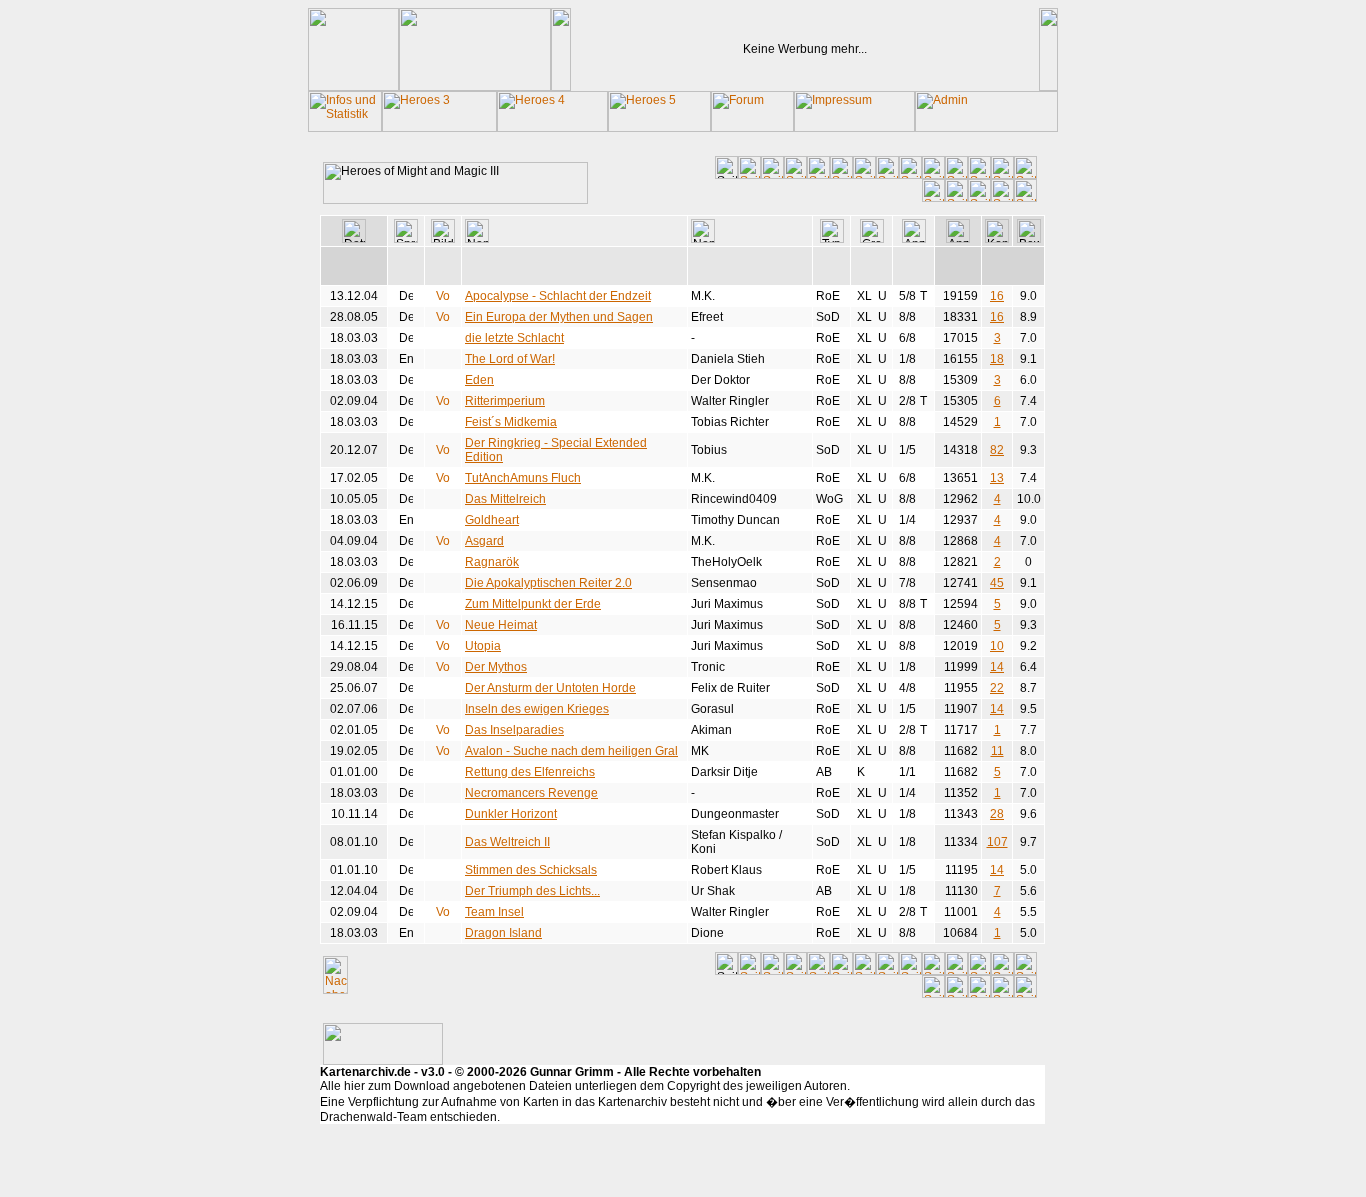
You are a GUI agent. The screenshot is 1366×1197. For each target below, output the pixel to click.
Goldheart (492, 520)
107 (997, 842)
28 (997, 814)
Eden (479, 380)
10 (997, 646)
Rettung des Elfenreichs (530, 772)
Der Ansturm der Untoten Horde (550, 688)
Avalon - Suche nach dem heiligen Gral (571, 751)
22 (997, 688)
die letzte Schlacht (514, 338)
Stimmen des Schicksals (531, 870)
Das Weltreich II (507, 842)
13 (997, 478)
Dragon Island (503, 933)
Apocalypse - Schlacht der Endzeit (558, 296)
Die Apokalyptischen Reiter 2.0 (548, 583)
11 (997, 751)
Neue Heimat (501, 625)
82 (997, 450)
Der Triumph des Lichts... (532, 891)
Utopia (483, 646)
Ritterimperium (505, 401)
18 (997, 359)
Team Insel (494, 912)
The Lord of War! (510, 359)
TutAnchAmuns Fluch (523, 478)
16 (997, 296)
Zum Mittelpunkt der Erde (533, 604)
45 (997, 583)
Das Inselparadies (514, 730)
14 (997, 667)
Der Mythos (496, 667)
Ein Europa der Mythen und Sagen (559, 317)
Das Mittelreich (505, 499)
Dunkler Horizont (511, 814)
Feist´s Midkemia (511, 422)
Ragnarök (492, 562)
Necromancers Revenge (531, 793)
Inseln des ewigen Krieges (537, 709)
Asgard (484, 541)
